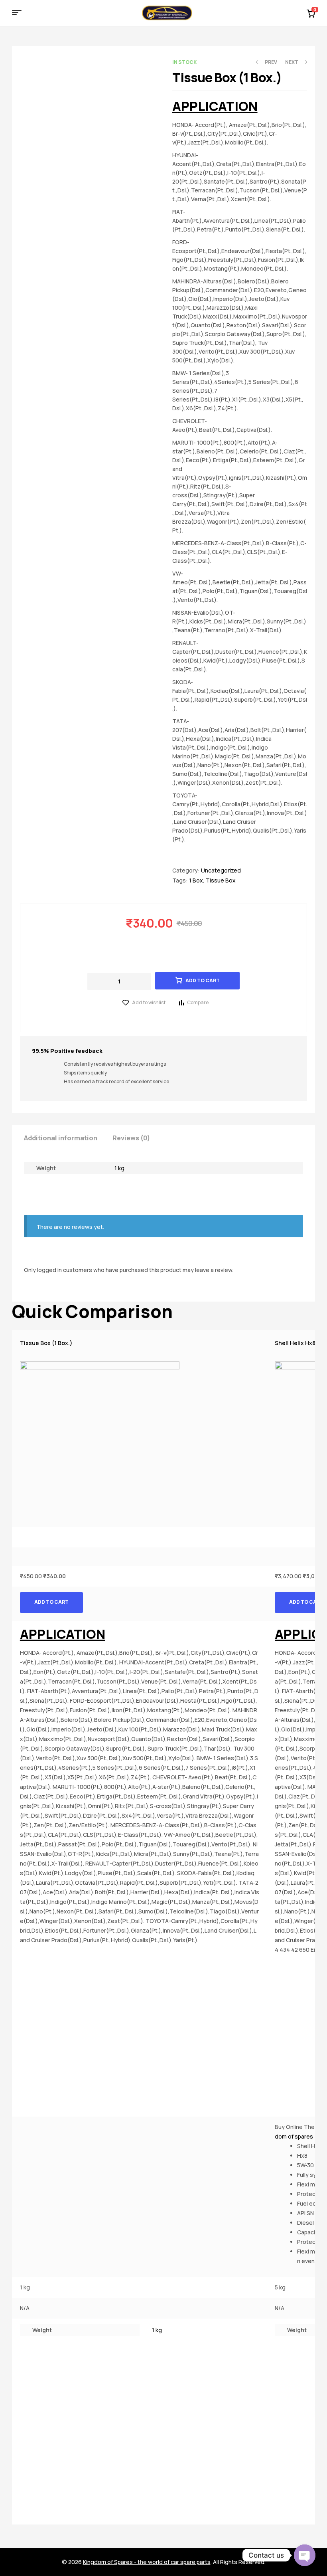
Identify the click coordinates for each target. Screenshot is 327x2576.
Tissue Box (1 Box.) (46, 1343)
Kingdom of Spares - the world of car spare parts (147, 2562)
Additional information (61, 1138)
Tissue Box (221, 880)
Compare (198, 1002)
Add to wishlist (149, 1002)
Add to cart (203, 980)
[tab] (68, 1137)
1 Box (196, 880)
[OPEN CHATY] (305, 2555)
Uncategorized (221, 870)
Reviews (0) (131, 1138)
